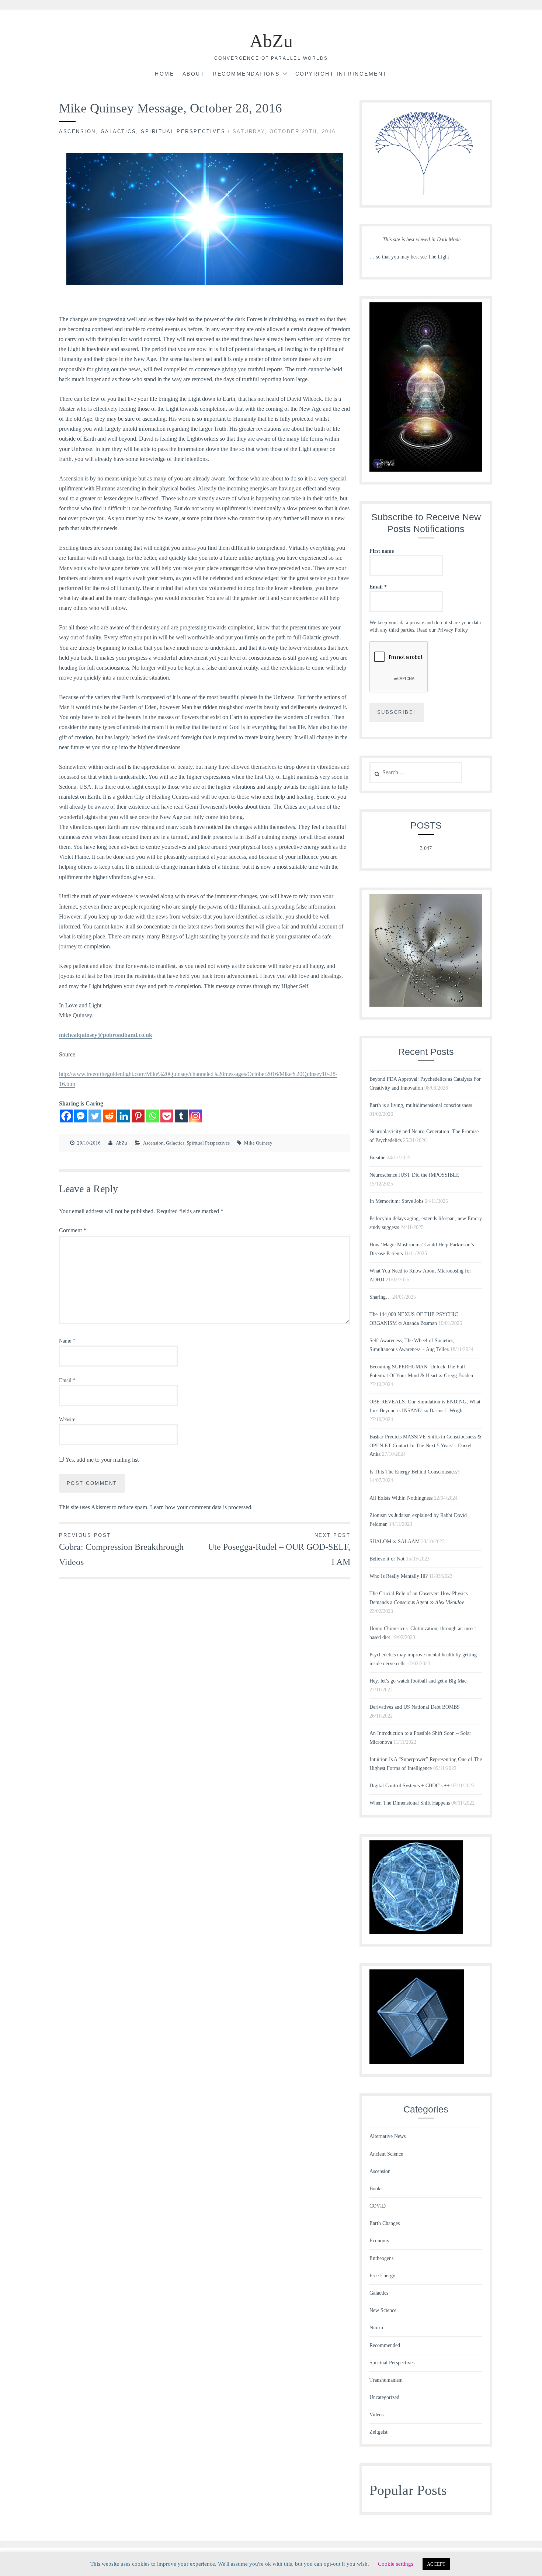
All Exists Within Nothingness (401, 1498)
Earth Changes (385, 2223)
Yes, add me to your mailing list (101, 1460)
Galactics (119, 131)
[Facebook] (66, 1116)
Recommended (385, 2345)
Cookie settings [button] (396, 2564)
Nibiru (376, 2328)
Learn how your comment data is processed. (201, 1507)
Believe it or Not (387, 1559)
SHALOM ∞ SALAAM (395, 1542)
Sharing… (380, 1297)
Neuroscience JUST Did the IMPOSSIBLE (414, 1175)
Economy (379, 2241)
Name (67, 1341)
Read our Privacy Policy (442, 630)
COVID (378, 2206)
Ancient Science (386, 2154)
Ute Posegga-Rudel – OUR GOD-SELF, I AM (279, 1550)
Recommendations (246, 74)
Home (164, 74)
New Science (383, 2310)
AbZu (271, 41)
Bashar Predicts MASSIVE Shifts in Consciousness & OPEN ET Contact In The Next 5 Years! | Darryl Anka (425, 1446)
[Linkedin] (124, 1116)
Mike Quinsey (258, 1143)
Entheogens (381, 2258)
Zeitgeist (378, 2432)
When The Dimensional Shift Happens (410, 1803)
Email (67, 1380)
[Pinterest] (138, 1116)
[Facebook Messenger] (81, 1116)
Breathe (377, 1158)
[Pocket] (167, 1116)
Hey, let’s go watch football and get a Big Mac (418, 1681)
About (194, 74)
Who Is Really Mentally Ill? (399, 1576)
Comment (73, 1230)
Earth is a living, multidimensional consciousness (421, 1105)
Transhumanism (386, 2380)
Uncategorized (384, 2397)
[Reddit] (109, 1116)
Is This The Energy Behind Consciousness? (414, 1472)
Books (376, 2189)
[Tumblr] (181, 1116)
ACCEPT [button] (436, 2564)
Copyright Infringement (341, 74)
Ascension (77, 131)
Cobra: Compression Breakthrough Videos (121, 1550)
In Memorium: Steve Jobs (396, 1201)
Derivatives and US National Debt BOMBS (415, 1707)
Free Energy (382, 2276)
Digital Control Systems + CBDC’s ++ (410, 1786)
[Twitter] (95, 1116)
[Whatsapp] (152, 1116)
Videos (376, 2415)
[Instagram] (196, 1116)
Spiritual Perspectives (183, 131)
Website (67, 1419)
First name (382, 551)
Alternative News (388, 2136)
